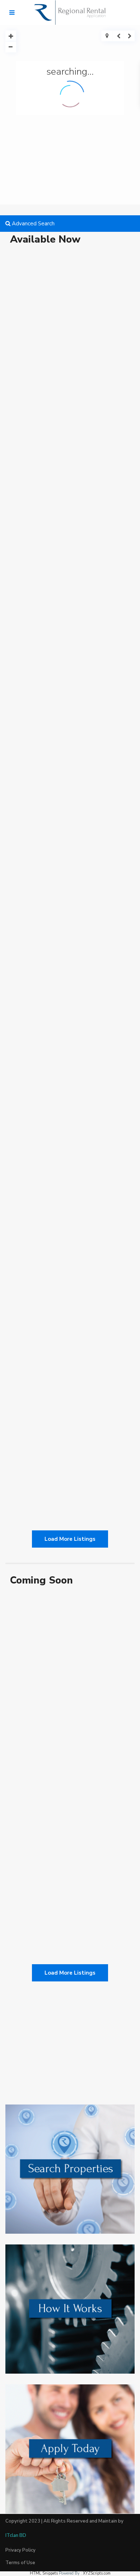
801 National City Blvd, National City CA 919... (69, 714)
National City (38, 692)
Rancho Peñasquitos (46, 325)
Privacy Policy (20, 2550)
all (18, 325)
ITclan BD (16, 2535)
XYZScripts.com (97, 2573)
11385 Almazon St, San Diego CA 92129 (63, 348)
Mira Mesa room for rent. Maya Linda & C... (69, 1255)
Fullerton (69, 1050)
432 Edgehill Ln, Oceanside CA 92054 (70, 893)
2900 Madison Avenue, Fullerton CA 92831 (67, 1072)
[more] (45, 391)
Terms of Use (20, 2563)
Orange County (40, 1050)
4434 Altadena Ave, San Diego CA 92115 (65, 531)
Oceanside (35, 875)
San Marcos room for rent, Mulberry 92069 (67, 1438)
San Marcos (28, 1416)
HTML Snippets (44, 2573)
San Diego (81, 325)
